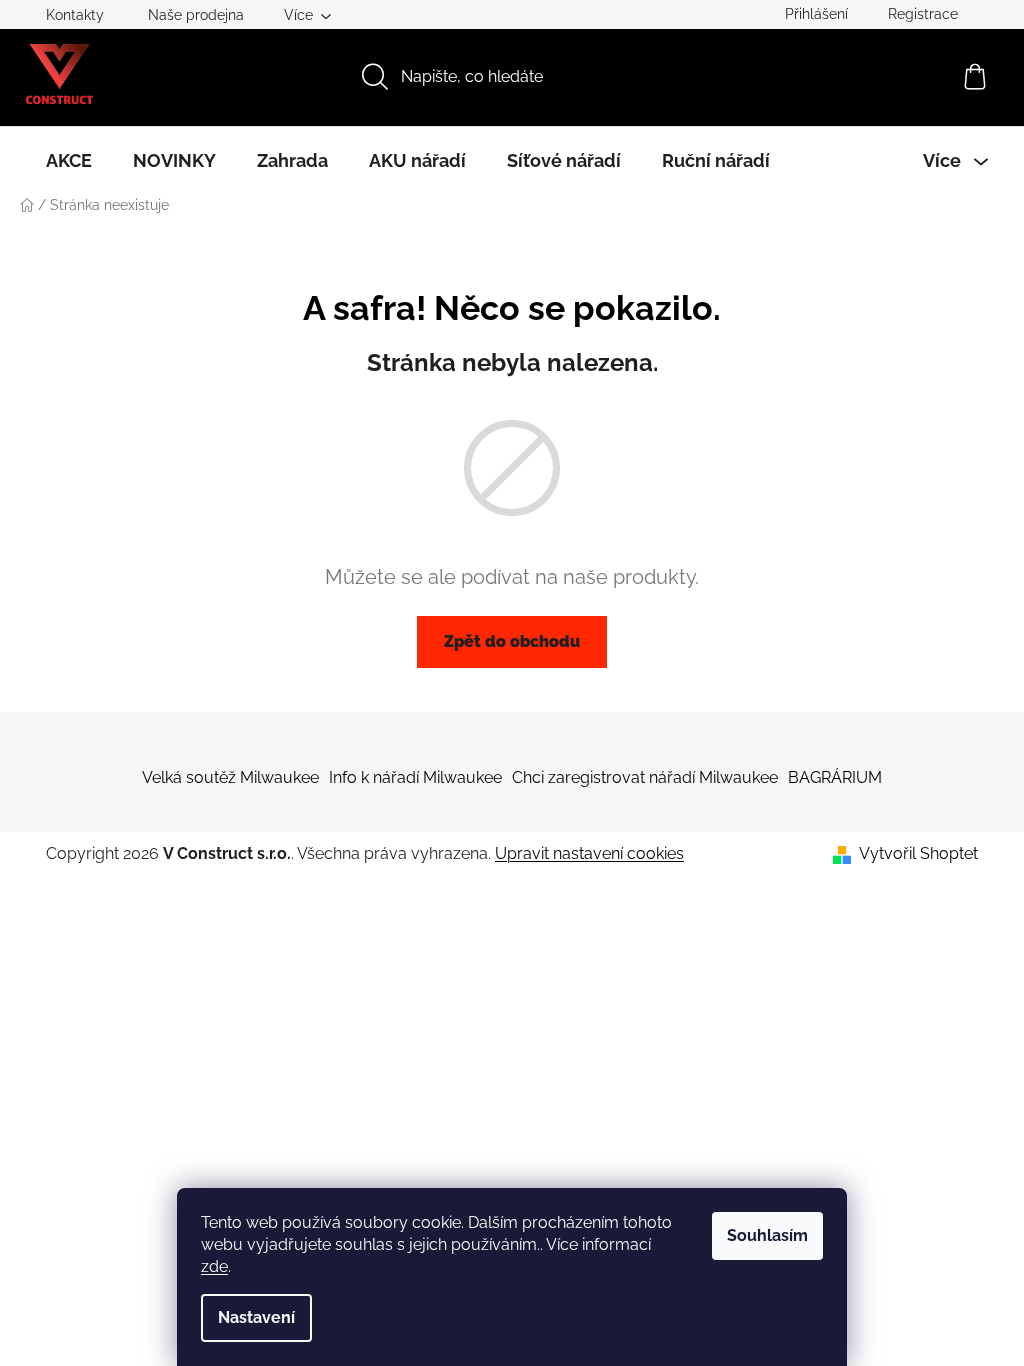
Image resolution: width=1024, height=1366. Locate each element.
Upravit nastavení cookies (589, 853)
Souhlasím (767, 1235)
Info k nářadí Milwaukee (415, 777)
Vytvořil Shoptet (918, 853)
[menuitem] (69, 161)
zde (214, 1266)
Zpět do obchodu (512, 641)
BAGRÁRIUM (835, 777)
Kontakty (75, 15)
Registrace (923, 14)
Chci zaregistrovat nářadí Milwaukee (645, 777)
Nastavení (256, 1317)
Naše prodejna (196, 15)
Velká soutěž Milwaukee (230, 777)
